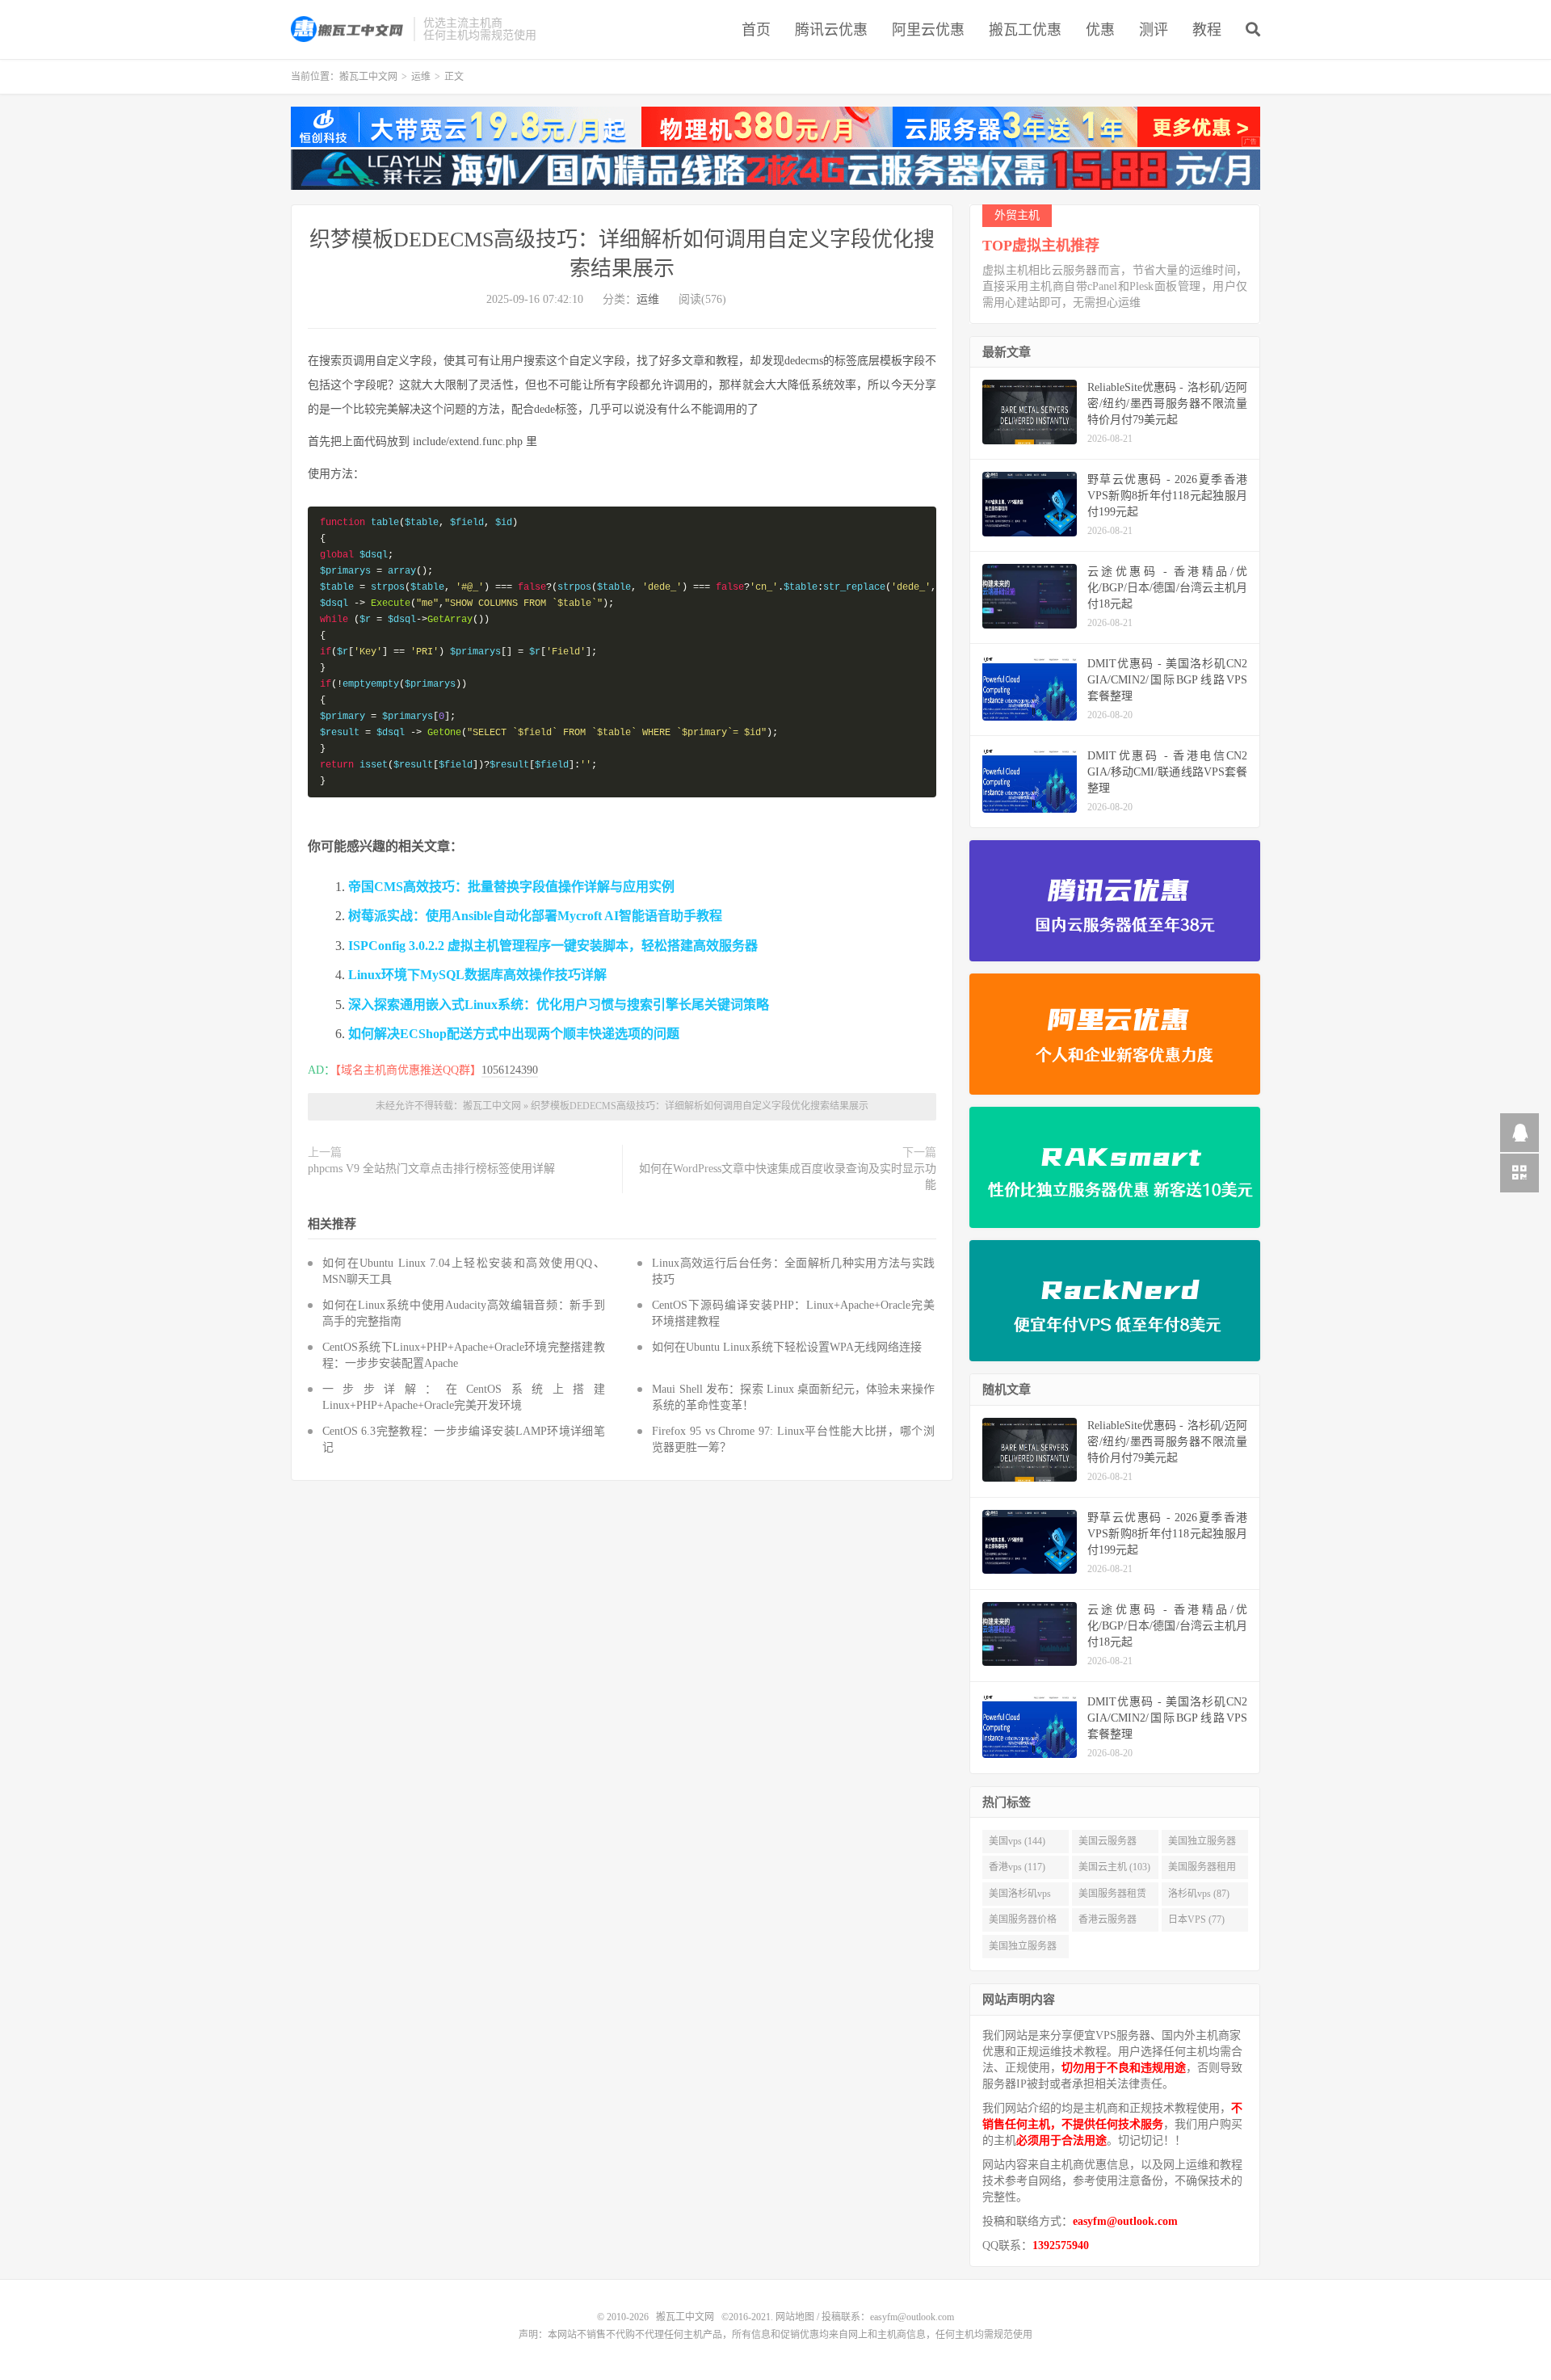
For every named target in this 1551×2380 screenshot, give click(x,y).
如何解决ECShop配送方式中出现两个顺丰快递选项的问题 (514, 1034)
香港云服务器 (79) (1108, 1923)
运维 (421, 77)
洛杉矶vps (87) (1199, 1894)
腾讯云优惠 (831, 30)
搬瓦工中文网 (348, 29)
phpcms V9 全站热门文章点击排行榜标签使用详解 (431, 1169)
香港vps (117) (1017, 1867)
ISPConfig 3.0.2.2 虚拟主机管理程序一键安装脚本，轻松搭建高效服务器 (553, 946)
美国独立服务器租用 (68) (1023, 1949)
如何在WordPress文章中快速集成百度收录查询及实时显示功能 (788, 1177)
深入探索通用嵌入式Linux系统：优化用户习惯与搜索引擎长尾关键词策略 (559, 1005)
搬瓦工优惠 (1025, 30)
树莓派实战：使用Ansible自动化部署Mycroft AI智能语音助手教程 (535, 916)
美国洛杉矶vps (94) (1020, 1897)
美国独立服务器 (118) (1202, 1844)
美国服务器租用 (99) (1202, 1870)
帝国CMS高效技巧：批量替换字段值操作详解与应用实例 (511, 887)
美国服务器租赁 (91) (1112, 1897)
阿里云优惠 (928, 30)
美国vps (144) (1017, 1841)
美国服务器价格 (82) (1023, 1923)
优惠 (1100, 30)
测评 (1154, 30)
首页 (756, 30)
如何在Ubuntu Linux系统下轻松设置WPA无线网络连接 (787, 1347)
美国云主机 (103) (1114, 1867)
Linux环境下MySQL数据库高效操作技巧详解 (477, 975)
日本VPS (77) (1196, 1920)
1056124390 (510, 1070)
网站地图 (795, 2317)
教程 (1207, 30)
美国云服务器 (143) (1108, 1844)
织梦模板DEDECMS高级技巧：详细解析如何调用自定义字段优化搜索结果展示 (700, 1106)
